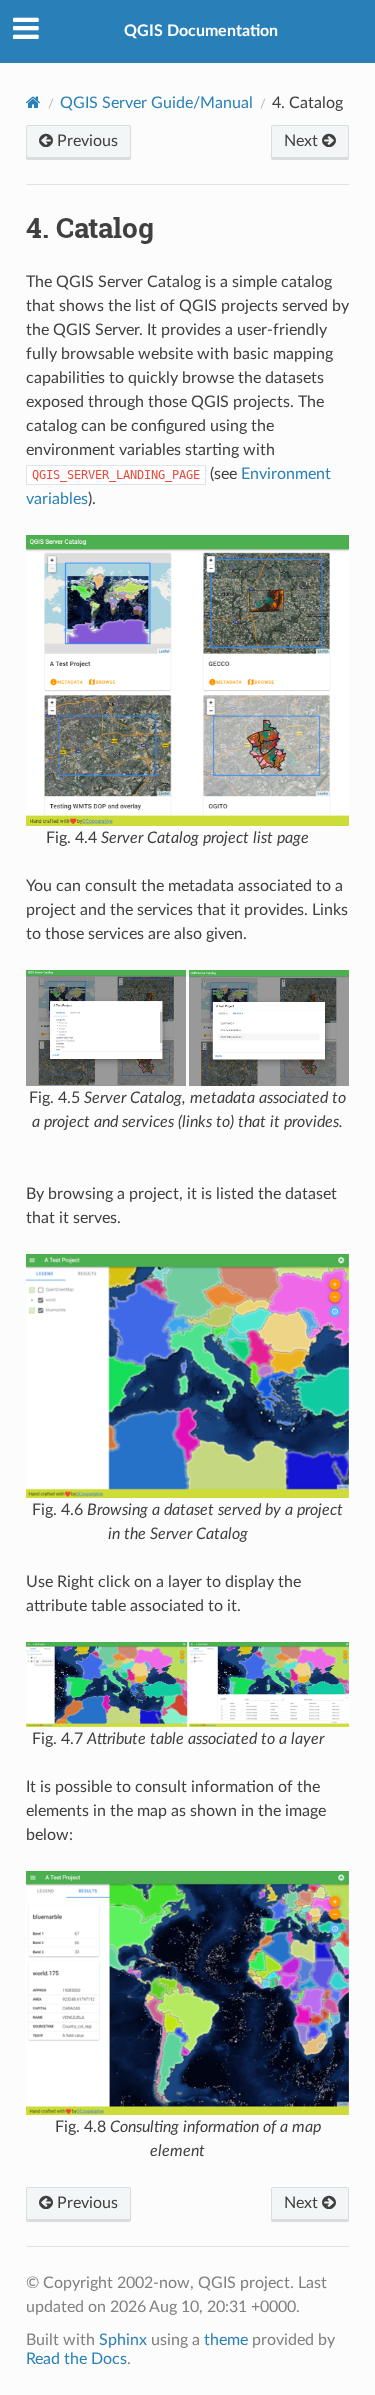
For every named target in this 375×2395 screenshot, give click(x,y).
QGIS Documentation (201, 31)
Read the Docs (76, 2359)
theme (226, 2340)
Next (303, 141)
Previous (85, 141)
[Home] (33, 102)
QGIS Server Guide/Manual (156, 103)
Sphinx (123, 2340)
